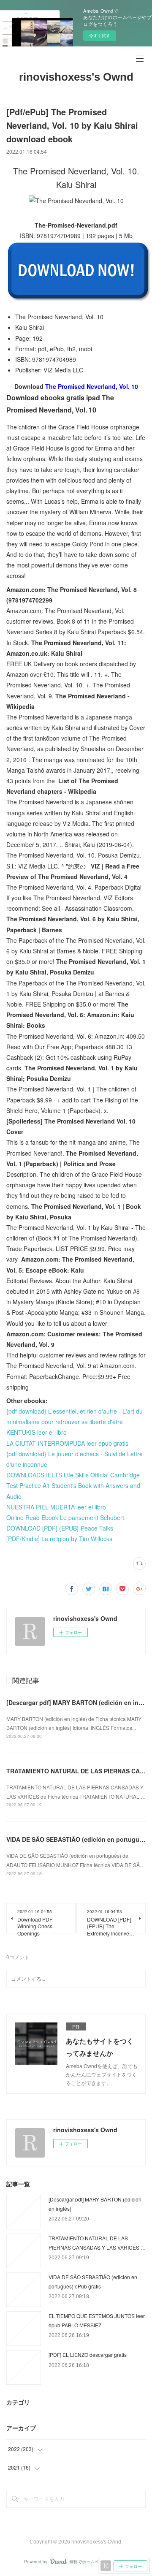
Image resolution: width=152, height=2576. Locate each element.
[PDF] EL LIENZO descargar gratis (88, 2355)
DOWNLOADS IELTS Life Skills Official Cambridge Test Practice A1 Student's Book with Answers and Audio (73, 1485)
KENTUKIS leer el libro (37, 1432)
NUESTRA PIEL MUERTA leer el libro (56, 1507)
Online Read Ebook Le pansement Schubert (65, 1517)
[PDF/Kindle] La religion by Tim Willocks (59, 1539)
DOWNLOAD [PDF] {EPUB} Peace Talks (60, 1528)
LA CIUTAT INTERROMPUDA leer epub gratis (67, 1443)
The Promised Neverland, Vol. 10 (92, 386)
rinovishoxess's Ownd (76, 77)
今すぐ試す (100, 35)
